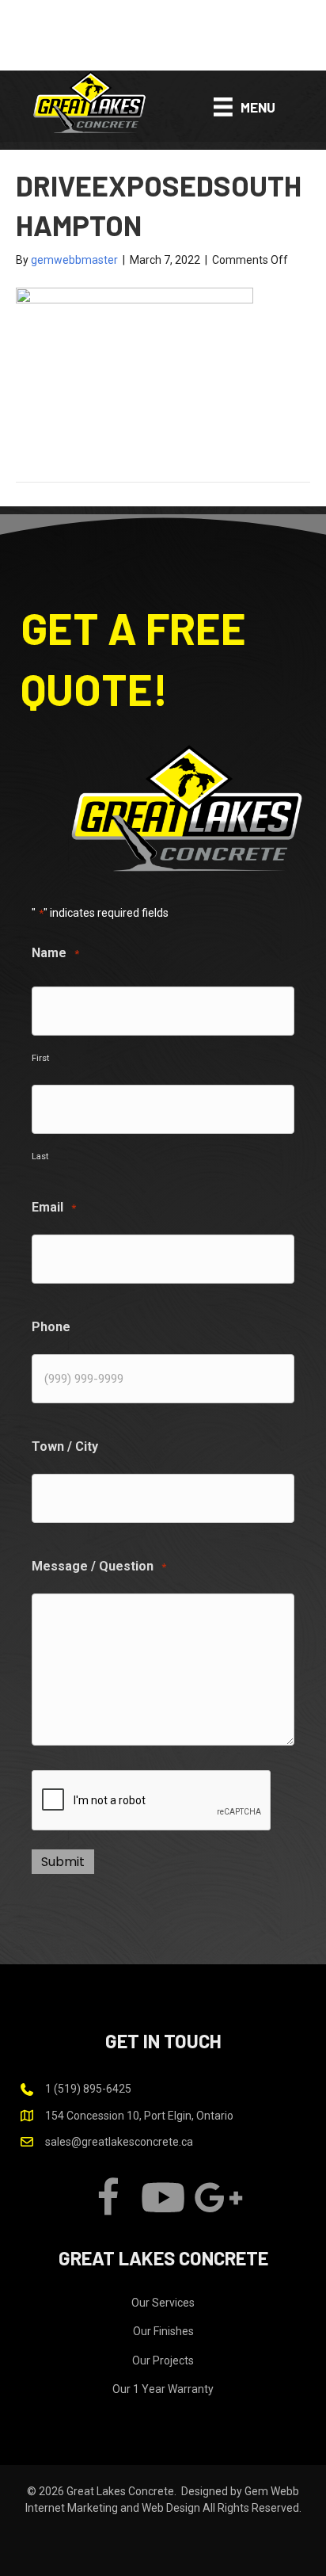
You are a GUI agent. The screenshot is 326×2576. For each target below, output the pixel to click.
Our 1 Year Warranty (163, 2389)
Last (40, 1156)
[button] (163, 35)
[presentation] (152, 1801)
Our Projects (163, 2360)
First (40, 1058)
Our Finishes (163, 2331)
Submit (63, 1862)
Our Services (163, 2303)
